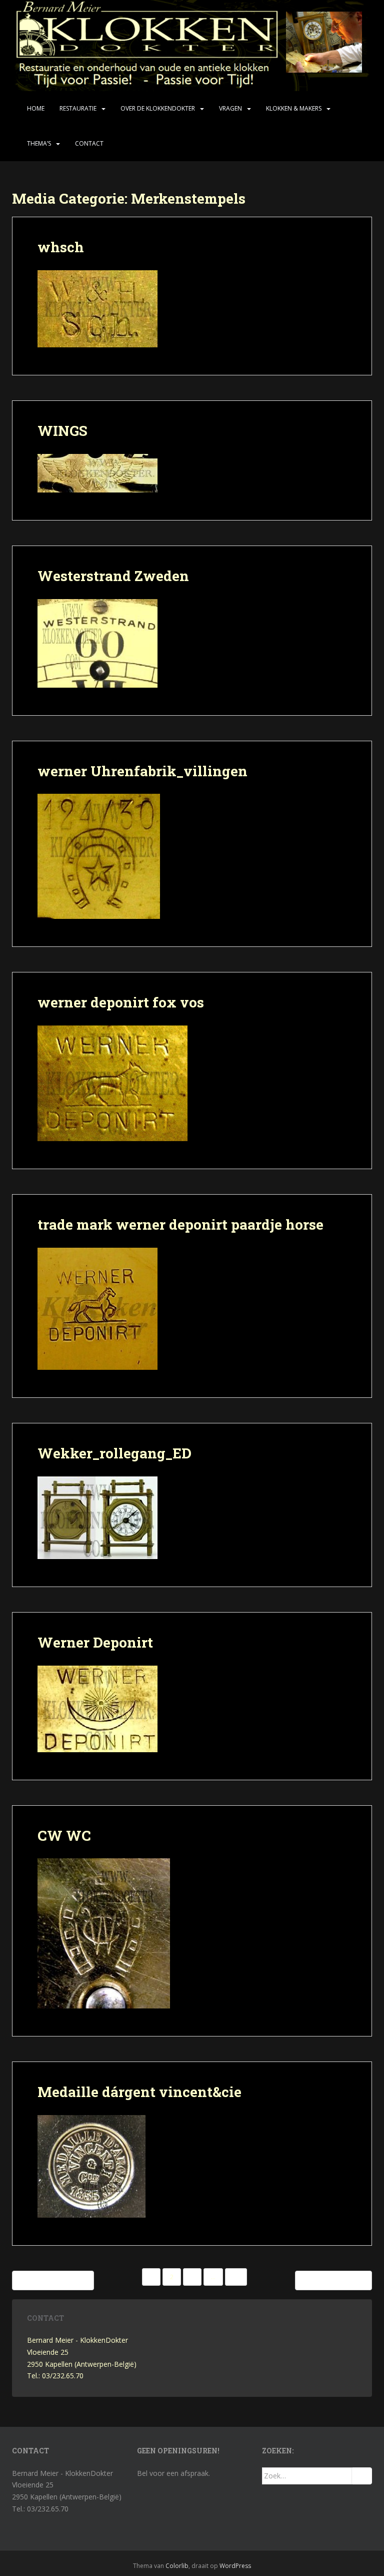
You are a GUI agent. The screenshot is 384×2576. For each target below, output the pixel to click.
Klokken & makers (294, 108)
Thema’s (39, 143)
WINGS (62, 431)
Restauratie (78, 108)
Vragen (230, 108)
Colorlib (177, 2566)
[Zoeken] (362, 2476)
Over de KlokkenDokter (158, 108)
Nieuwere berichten (55, 2280)
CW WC (64, 1836)
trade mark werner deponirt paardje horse (180, 1224)
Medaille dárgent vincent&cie (139, 2092)
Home (36, 108)
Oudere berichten (331, 2280)
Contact (89, 143)
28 (236, 2277)
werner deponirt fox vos (121, 1002)
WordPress (235, 2566)
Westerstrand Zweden (113, 576)
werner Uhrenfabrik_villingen (142, 771)
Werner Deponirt (95, 1642)
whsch (61, 247)
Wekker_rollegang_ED (114, 1453)
